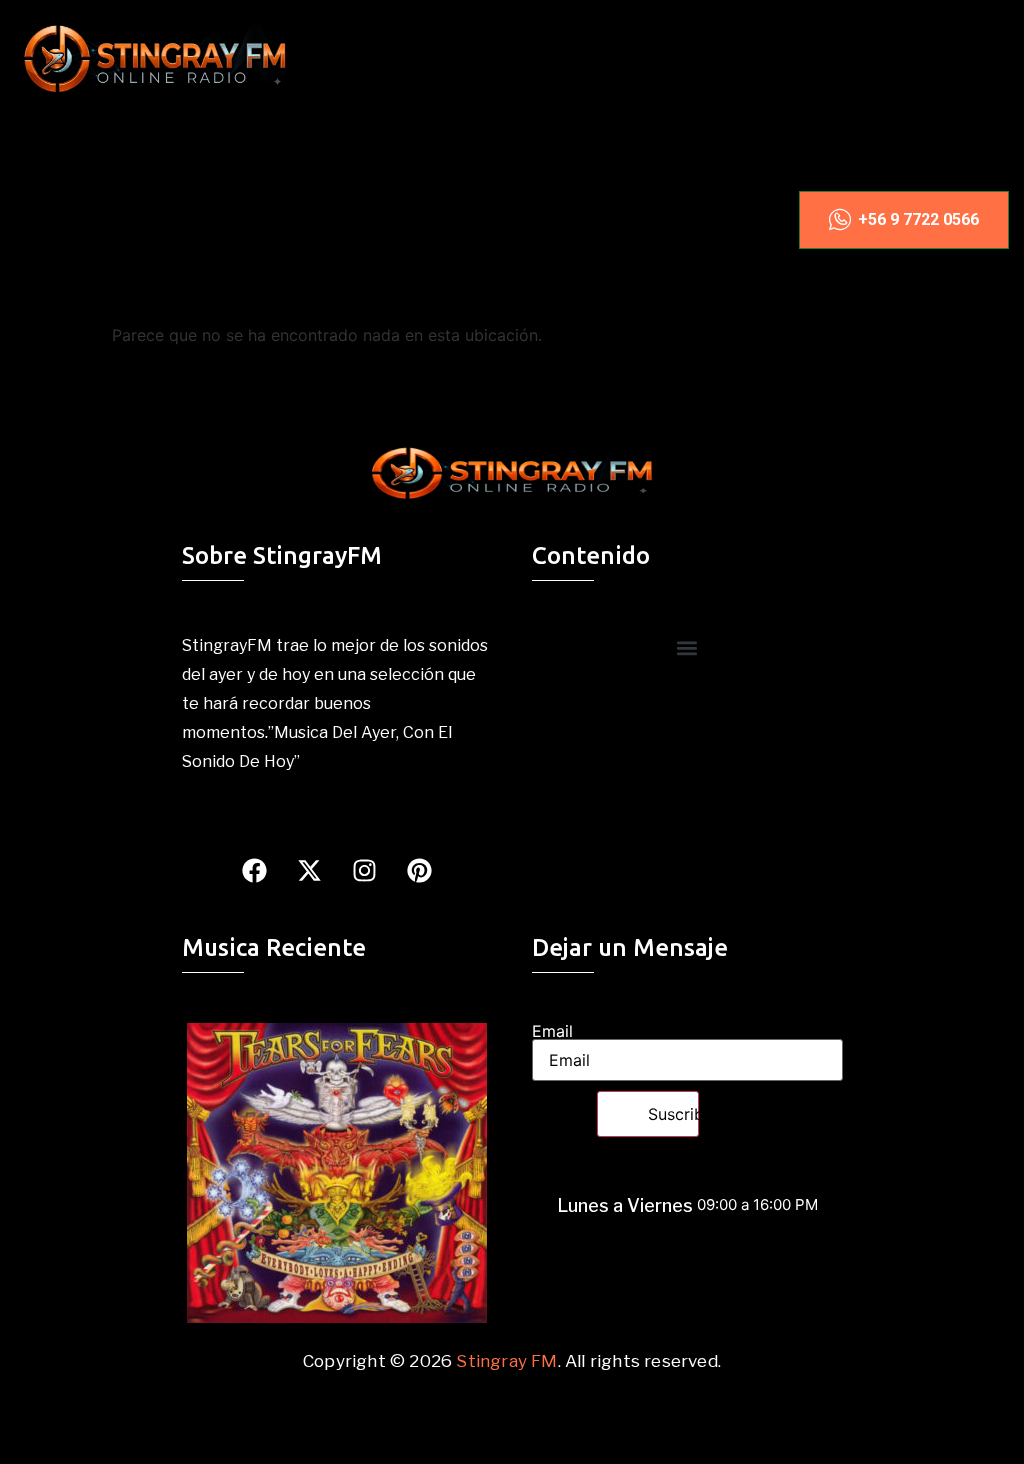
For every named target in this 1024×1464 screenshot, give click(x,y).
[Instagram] (364, 871)
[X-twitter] (309, 871)
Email (552, 1031)
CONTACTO (201, 288)
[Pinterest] (419, 871)
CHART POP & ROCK (201, 190)
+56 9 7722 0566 (918, 219)
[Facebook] (254, 871)
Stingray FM (506, 1361)
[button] (687, 647)
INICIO (115, 141)
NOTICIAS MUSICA (202, 239)
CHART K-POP (260, 141)
